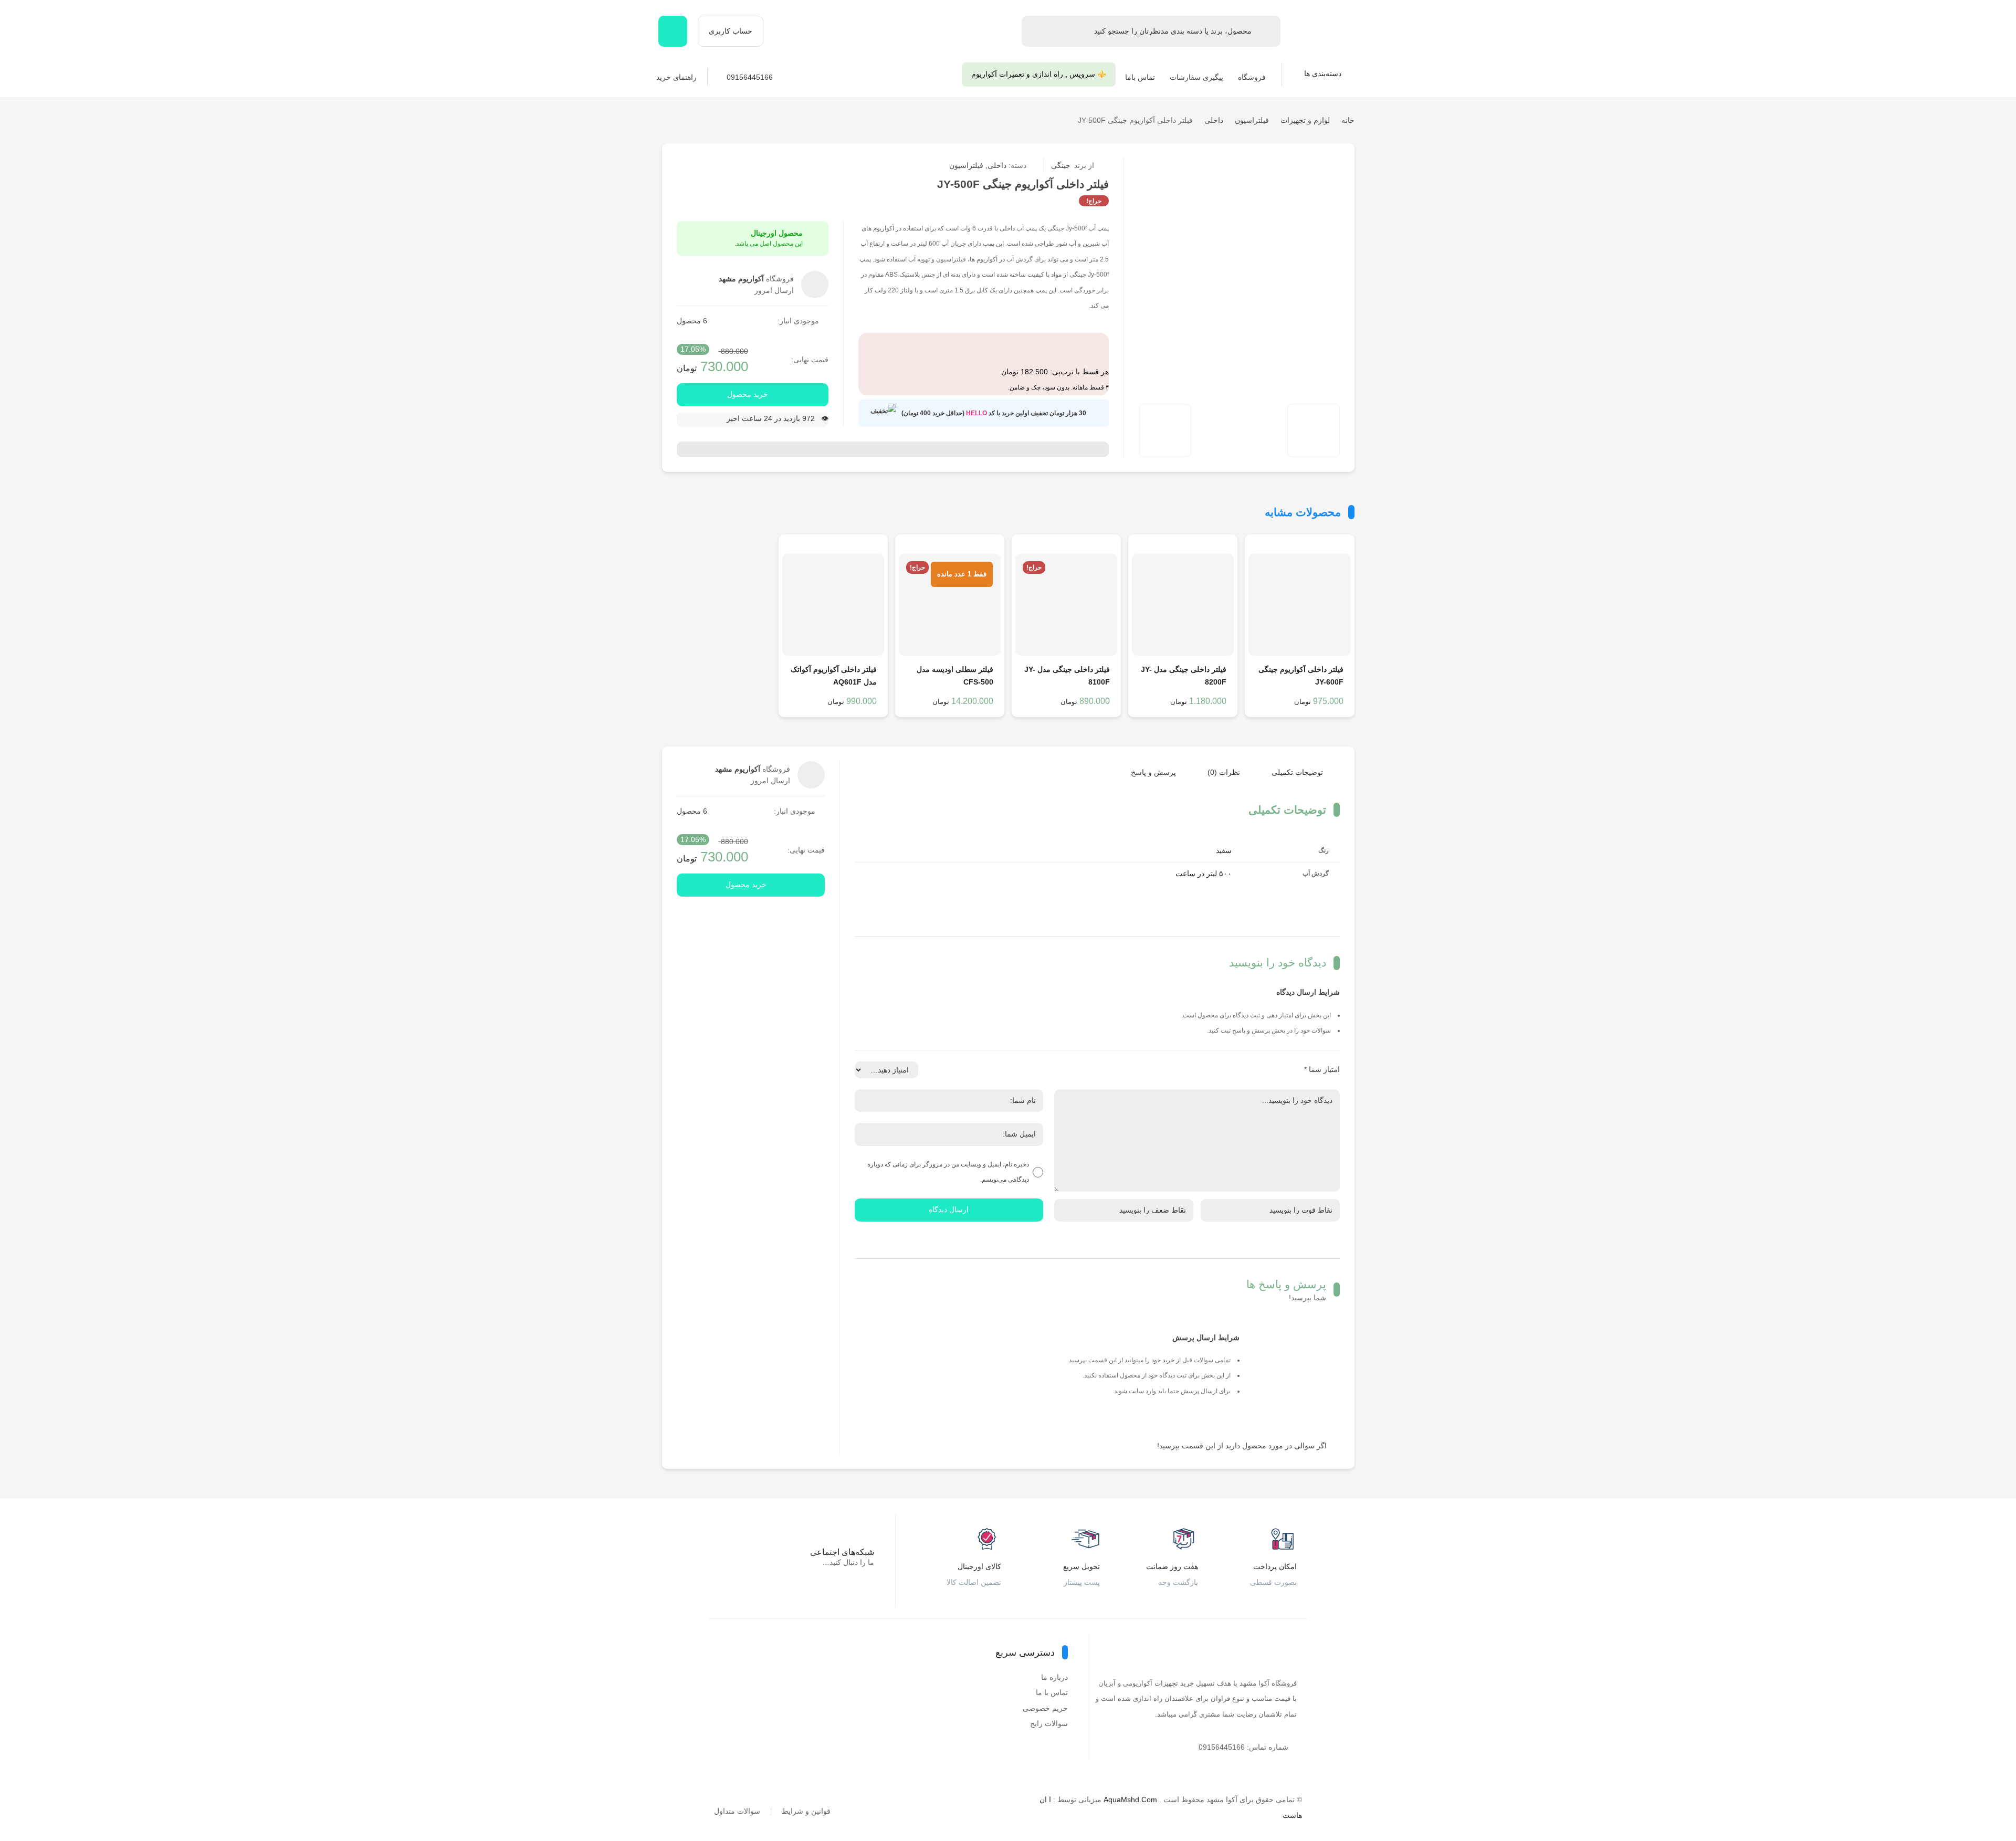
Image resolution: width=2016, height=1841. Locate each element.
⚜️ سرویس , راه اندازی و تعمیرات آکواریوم (1039, 74)
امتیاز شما (1322, 1069)
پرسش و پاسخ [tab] (1153, 772)
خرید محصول (748, 394)
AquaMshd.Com (1130, 1800)
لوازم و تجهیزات (1305, 120)
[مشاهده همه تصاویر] (1165, 430)
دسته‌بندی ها (1324, 73)
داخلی (1214, 120)
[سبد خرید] (673, 31)
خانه (1348, 120)
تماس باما (1140, 77)
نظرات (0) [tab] (1224, 772)
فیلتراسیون (1252, 120)
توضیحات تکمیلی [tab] (1297, 772)
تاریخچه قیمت (1206, 166)
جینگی (1073, 165)
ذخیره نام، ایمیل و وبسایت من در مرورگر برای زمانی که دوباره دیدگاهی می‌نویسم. (948, 1172)
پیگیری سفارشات (1196, 77)
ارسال (1272, 166)
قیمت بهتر (1228, 166)
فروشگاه (1252, 77)
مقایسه (1250, 166)
